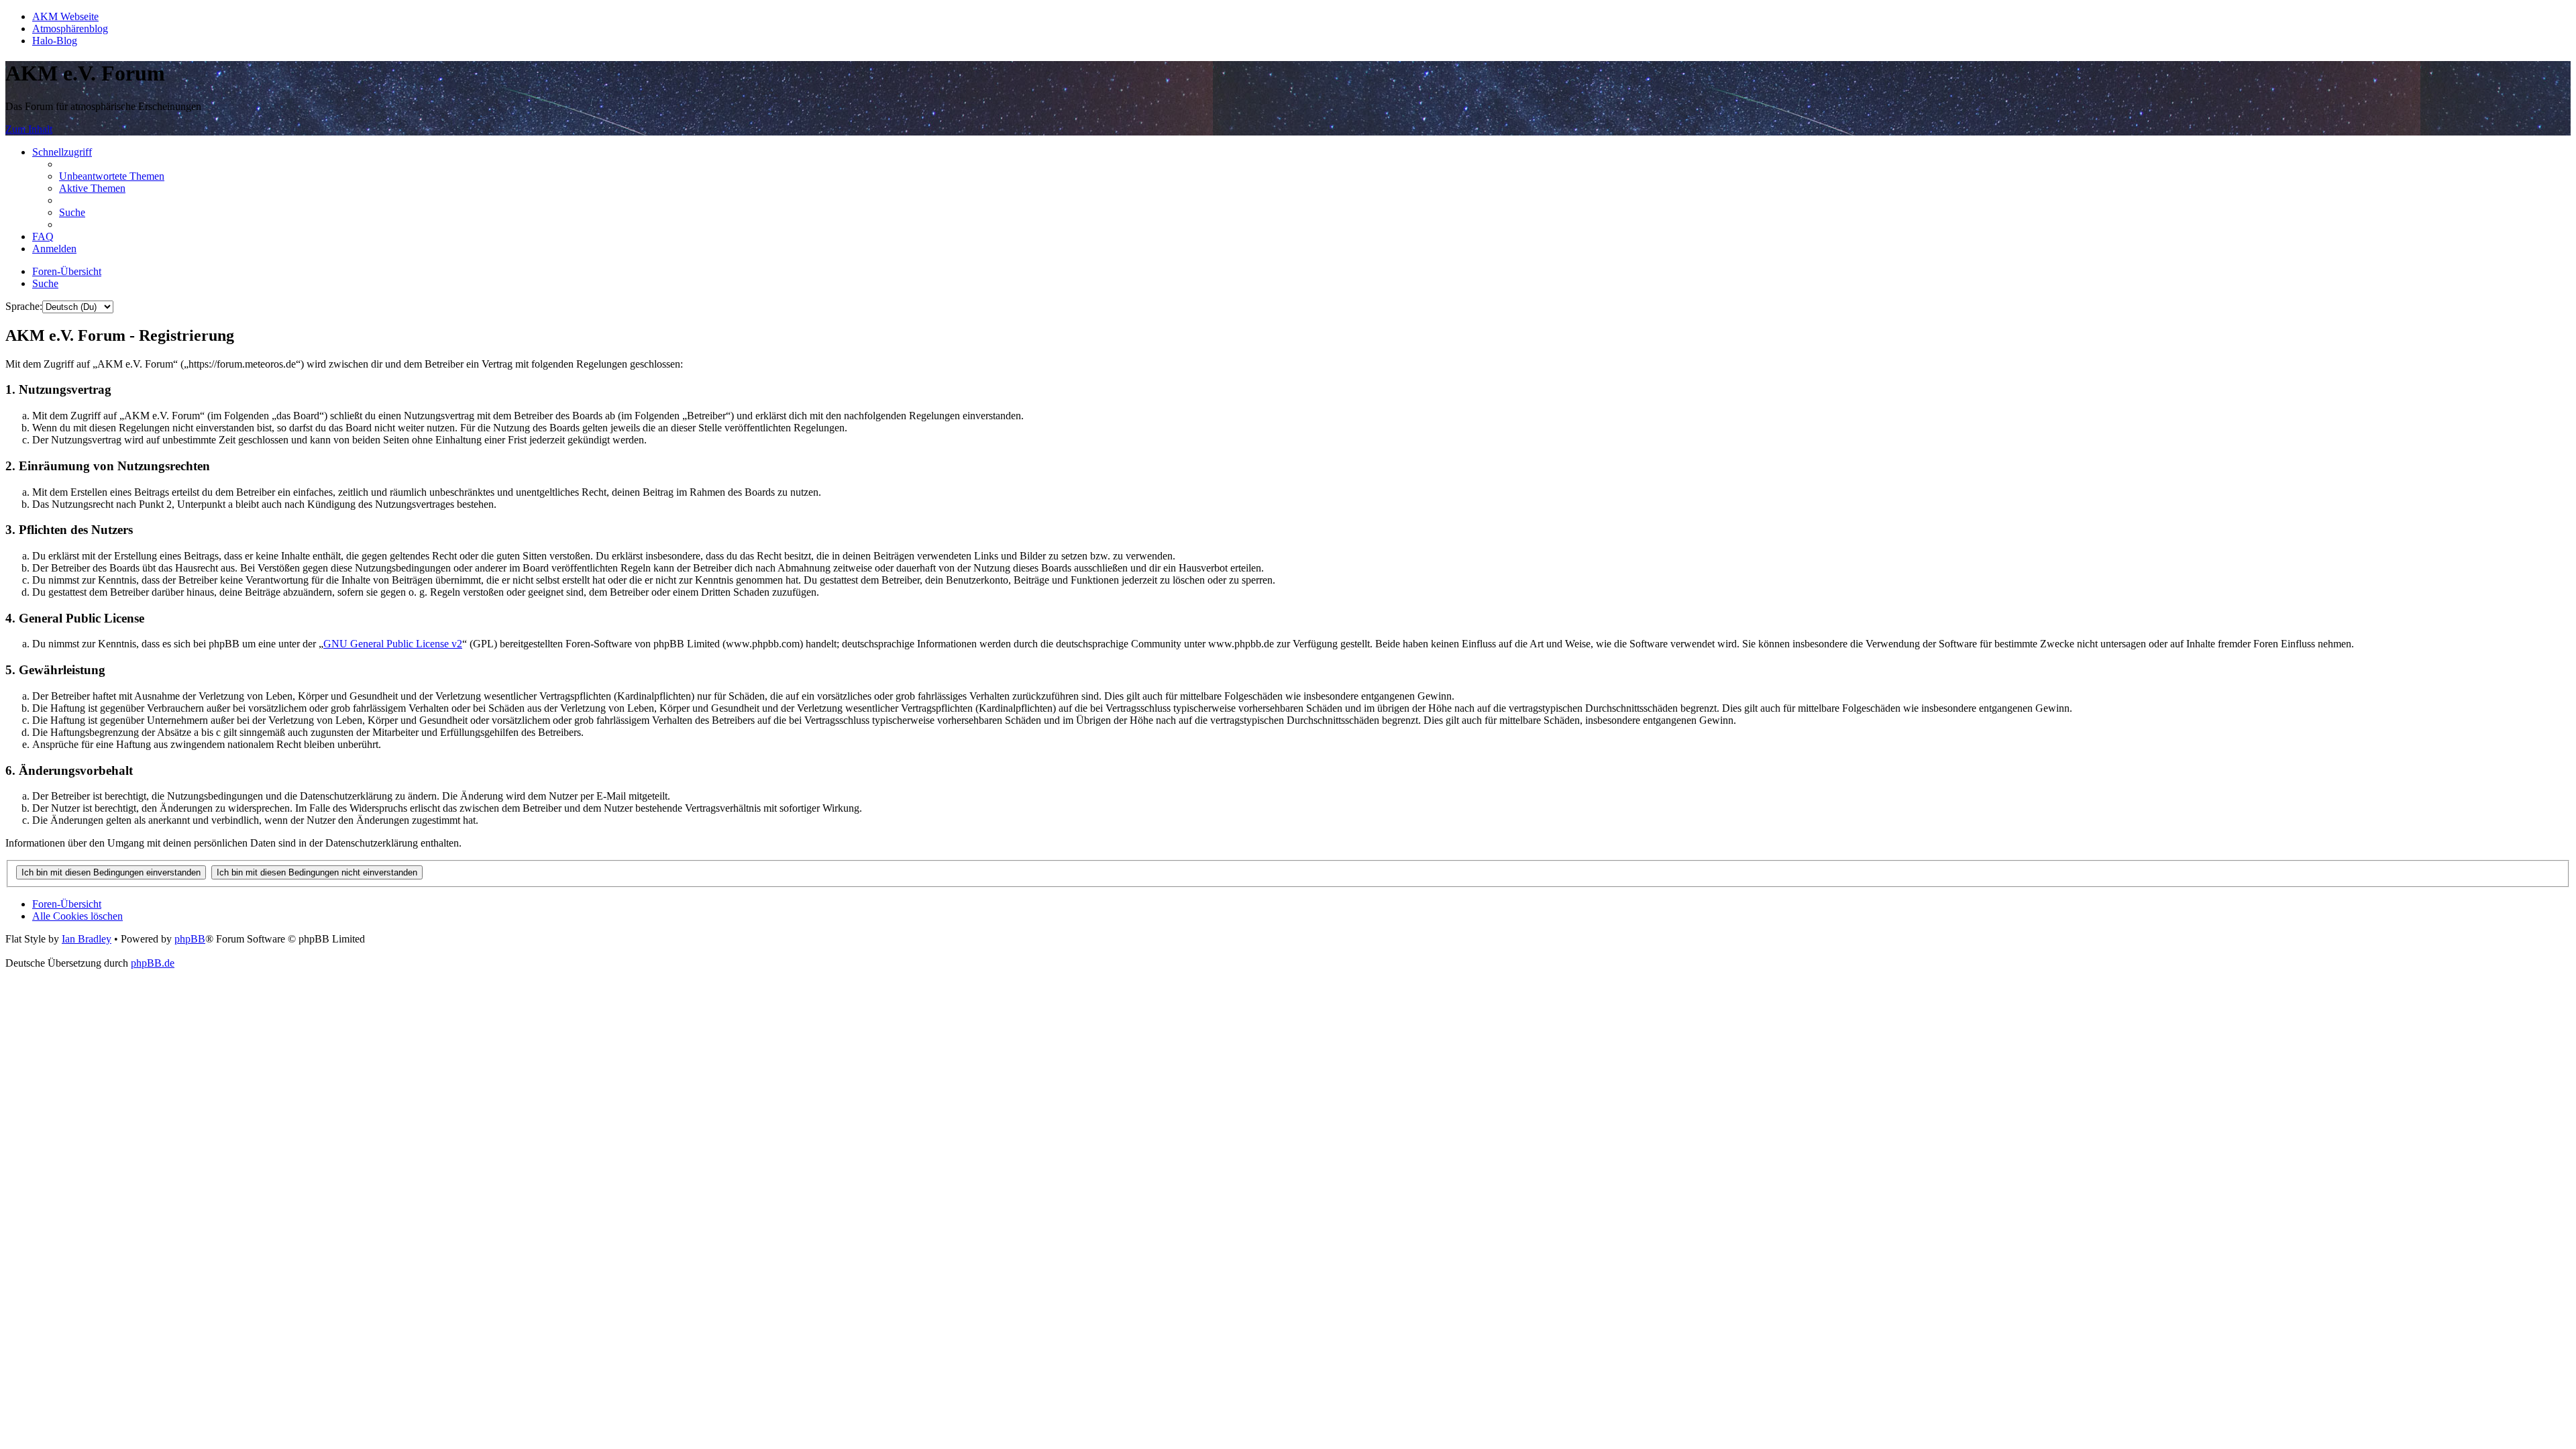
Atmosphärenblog (70, 29)
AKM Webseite (65, 16)
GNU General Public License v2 (393, 644)
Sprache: (24, 306)
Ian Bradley (87, 939)
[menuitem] (112, 176)
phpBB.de (153, 963)
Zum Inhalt (29, 129)
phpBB (190, 939)
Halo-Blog (55, 41)
